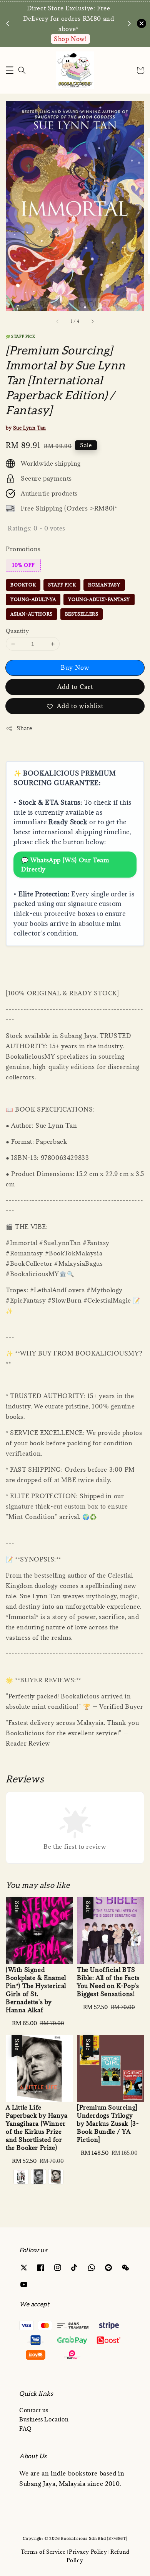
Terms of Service (43, 2552)
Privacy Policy (88, 2552)
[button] (10, 70)
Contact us (34, 2410)
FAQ (26, 2429)
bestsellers (82, 614)
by (26, 428)
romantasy (104, 585)
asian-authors (32, 614)
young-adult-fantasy (99, 599)
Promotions (23, 549)
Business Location (44, 2419)
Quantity (17, 631)
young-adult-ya (33, 599)
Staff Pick (62, 585)
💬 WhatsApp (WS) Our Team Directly (65, 865)
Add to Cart (75, 687)
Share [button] (24, 728)
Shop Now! (70, 39)
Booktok (23, 585)
